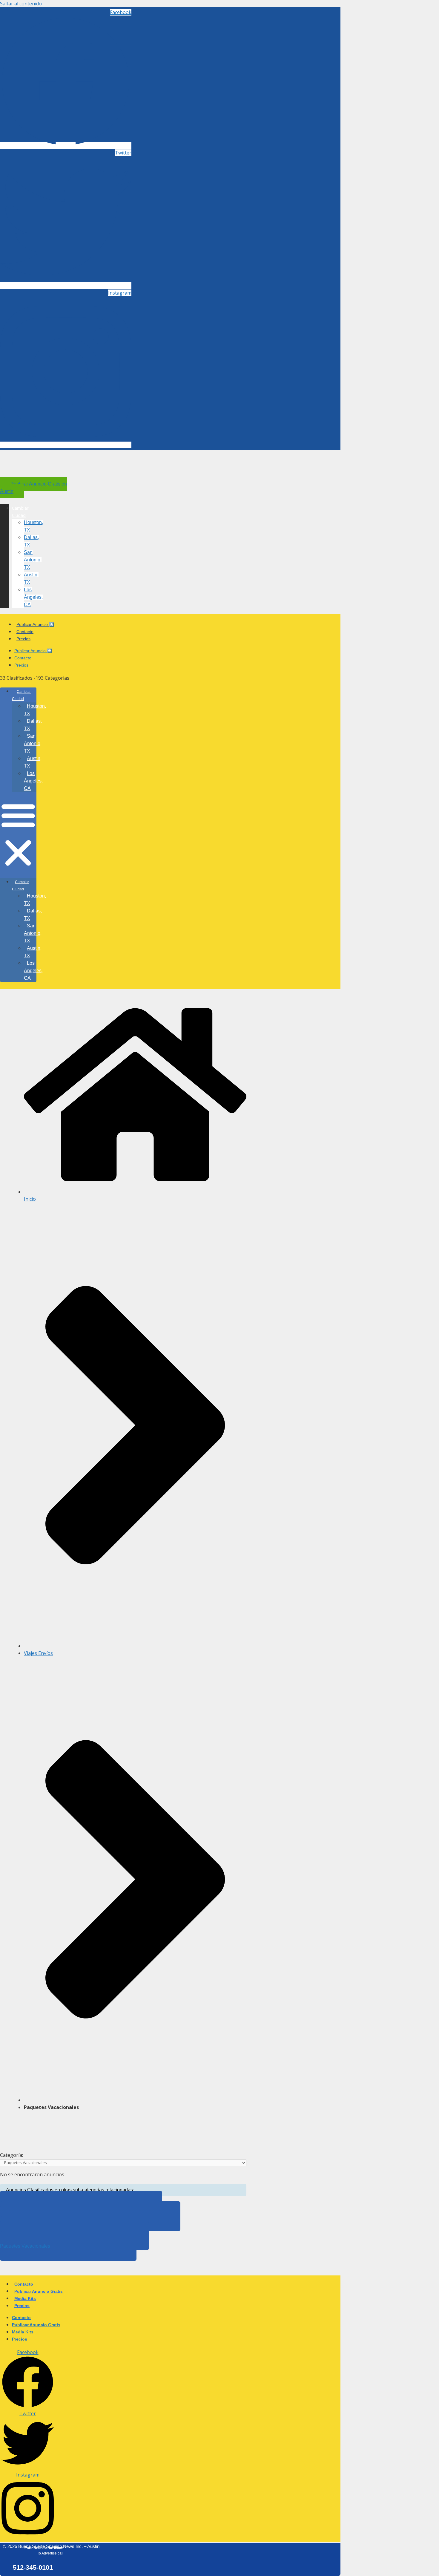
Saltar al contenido (21, 4)
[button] (18, 835)
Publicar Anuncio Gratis (39, 2291)
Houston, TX (35, 710)
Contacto (25, 632)
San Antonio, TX (33, 560)
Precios (23, 639)
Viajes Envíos (38, 1653)
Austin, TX (33, 762)
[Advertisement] (109, 2130)
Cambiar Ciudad (21, 695)
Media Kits (25, 2298)
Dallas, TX (33, 725)
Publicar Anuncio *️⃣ (35, 624)
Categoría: (11, 2155)
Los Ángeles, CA (33, 597)
